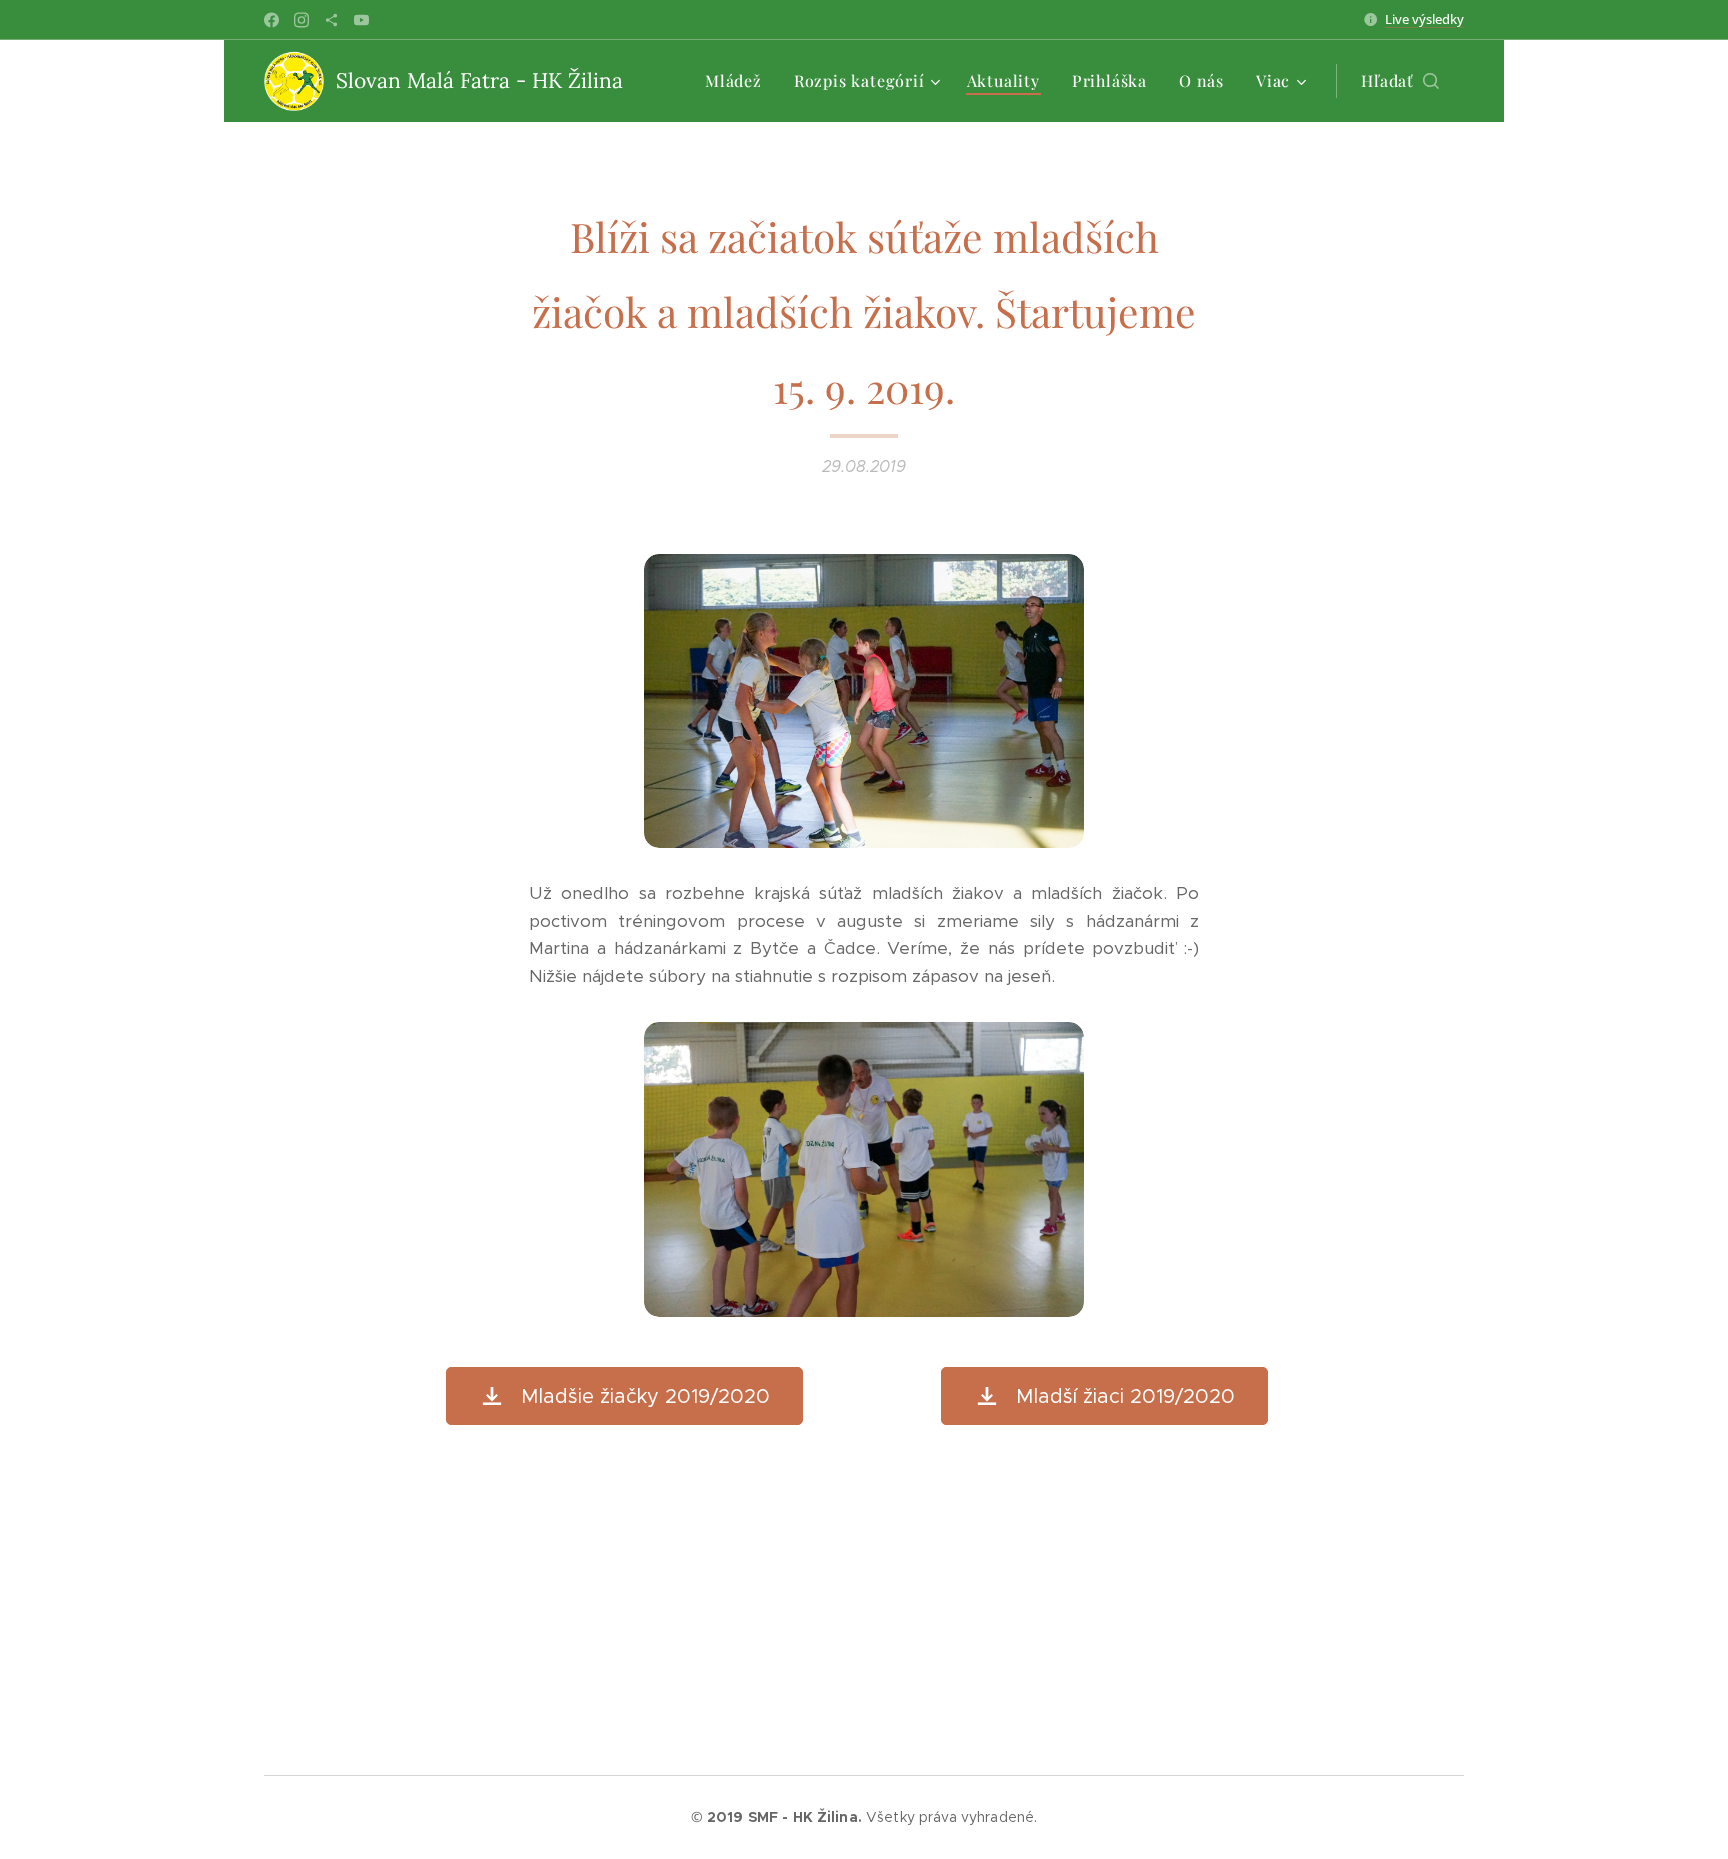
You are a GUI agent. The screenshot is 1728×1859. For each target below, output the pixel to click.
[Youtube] (361, 20)
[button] (1400, 81)
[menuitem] (739, 81)
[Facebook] (271, 20)
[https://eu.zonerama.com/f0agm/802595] (331, 20)
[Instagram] (301, 20)
